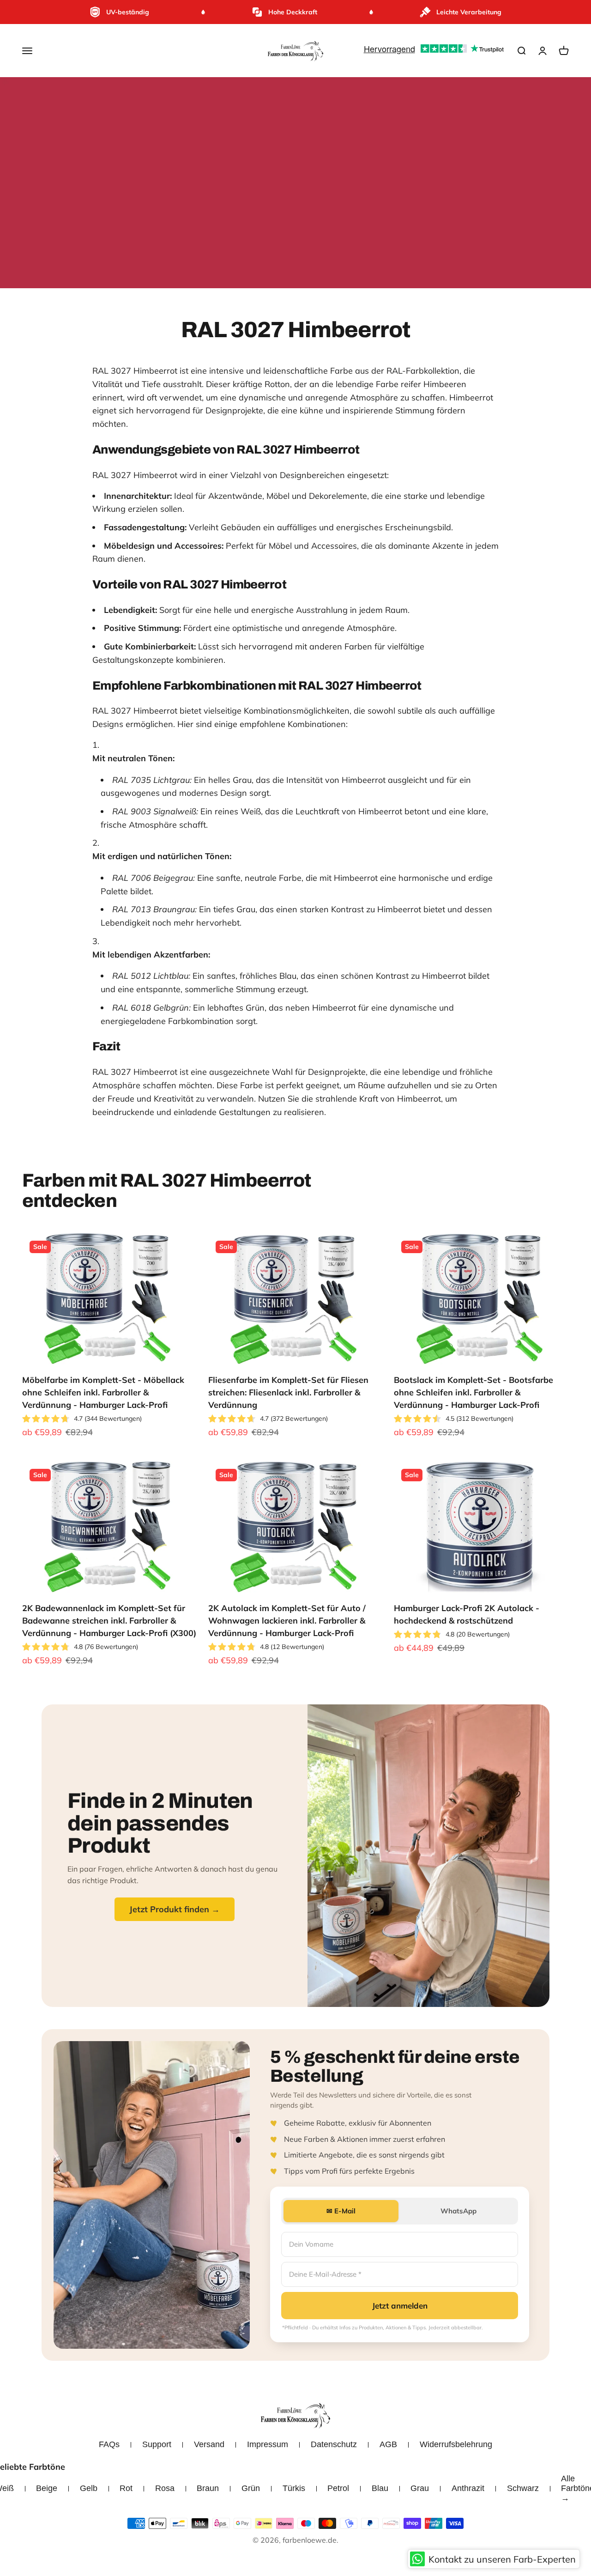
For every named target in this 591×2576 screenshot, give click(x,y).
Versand (209, 2444)
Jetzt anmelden (400, 2306)
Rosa (165, 2488)
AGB (388, 2444)
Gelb (89, 2488)
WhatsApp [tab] (458, 2211)
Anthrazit (468, 2488)
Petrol (338, 2488)
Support (157, 2444)
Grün (251, 2488)
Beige (47, 2488)
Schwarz (523, 2488)
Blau (380, 2488)
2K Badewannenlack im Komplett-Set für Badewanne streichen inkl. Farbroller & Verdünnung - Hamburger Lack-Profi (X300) (109, 1621)
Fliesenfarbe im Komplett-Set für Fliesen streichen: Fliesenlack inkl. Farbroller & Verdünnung (288, 1392)
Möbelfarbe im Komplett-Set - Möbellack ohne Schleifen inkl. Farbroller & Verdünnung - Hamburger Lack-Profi (103, 1392)
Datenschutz (334, 2444)
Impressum (268, 2444)
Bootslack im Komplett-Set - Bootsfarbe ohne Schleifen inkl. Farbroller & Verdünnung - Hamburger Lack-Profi (473, 1392)
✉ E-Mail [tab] (341, 2211)
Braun (208, 2488)
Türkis (294, 2488)
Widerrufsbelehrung (456, 2444)
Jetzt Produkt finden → (175, 1909)
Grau (420, 2488)
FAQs (109, 2444)
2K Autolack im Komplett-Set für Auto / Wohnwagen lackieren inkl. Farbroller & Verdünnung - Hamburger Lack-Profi (287, 1621)
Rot (126, 2488)
